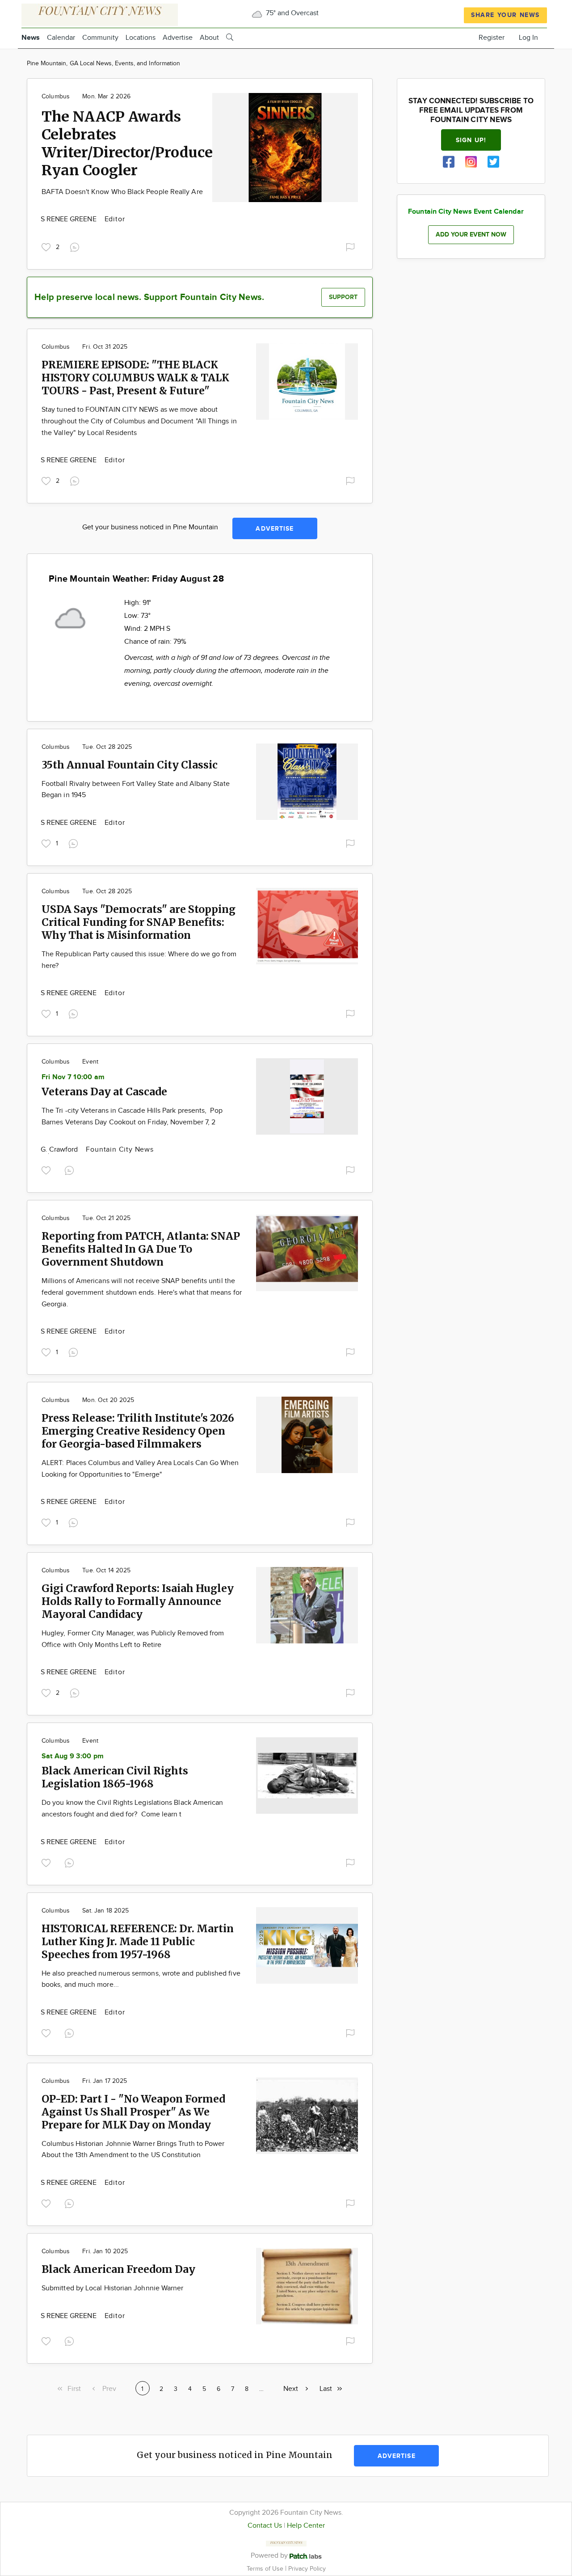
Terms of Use (266, 2569)
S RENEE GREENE (69, 219)
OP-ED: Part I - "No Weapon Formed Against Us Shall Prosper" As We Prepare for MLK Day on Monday (133, 2112)
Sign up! (471, 140)
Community (100, 38)
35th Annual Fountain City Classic (130, 765)
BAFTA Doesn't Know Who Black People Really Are (122, 192)
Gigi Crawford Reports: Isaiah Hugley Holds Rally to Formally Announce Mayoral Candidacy (138, 1601)
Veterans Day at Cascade (104, 1092)
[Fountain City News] (100, 14)
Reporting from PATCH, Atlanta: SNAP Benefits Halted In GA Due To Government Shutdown (141, 1249)
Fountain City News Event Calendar (466, 212)
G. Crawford (60, 1150)
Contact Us (265, 2526)
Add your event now (471, 234)
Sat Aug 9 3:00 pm (73, 1756)
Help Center (306, 2526)
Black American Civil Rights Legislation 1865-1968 (115, 1777)
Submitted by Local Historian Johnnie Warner (112, 2288)
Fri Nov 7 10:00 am (73, 1077)
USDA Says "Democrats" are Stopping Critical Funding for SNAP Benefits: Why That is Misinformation (139, 922)
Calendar (61, 38)
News (31, 38)
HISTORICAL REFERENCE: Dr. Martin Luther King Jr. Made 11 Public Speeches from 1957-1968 (138, 1941)
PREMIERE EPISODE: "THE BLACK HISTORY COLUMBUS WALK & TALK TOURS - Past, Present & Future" (135, 378)
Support (343, 297)
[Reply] (76, 246)
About (209, 38)
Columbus (56, 97)
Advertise (178, 38)
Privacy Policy (307, 2569)
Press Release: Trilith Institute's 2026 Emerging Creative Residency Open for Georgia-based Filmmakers (138, 1431)
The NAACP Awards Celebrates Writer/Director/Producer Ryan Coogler (130, 144)
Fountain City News (120, 1150)
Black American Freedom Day (118, 2269)
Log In (528, 38)
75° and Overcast (291, 13)
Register (492, 38)
